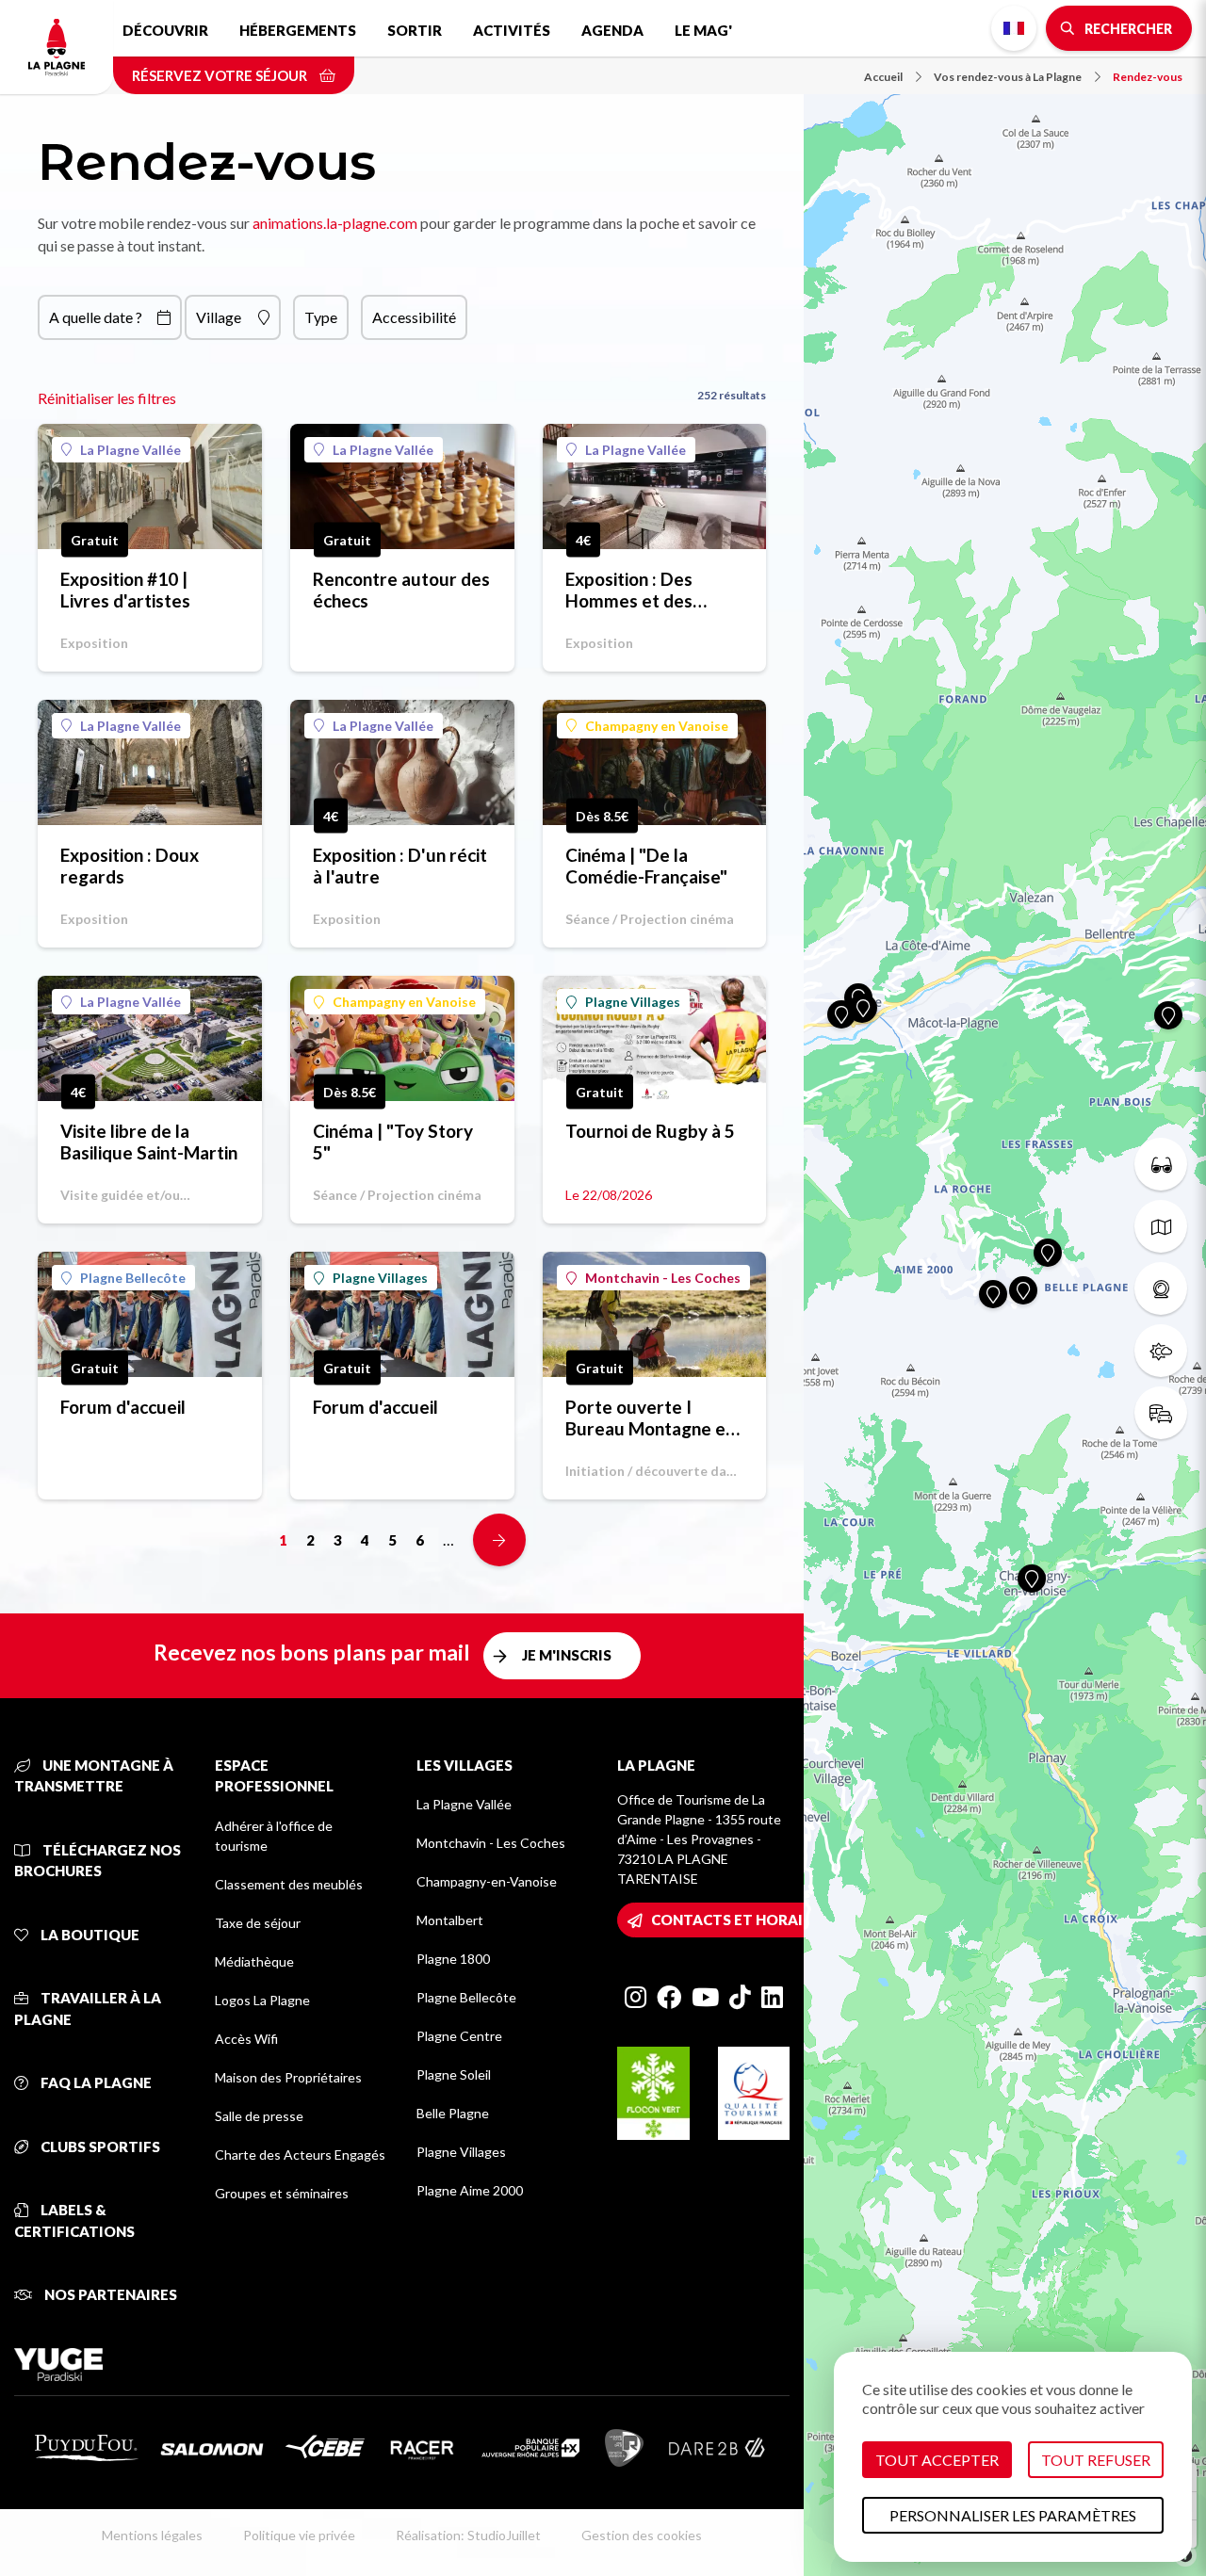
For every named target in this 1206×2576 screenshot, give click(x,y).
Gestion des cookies (642, 2535)
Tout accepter (937, 2460)
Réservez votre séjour (221, 75)
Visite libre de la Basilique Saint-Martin (149, 1142)
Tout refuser (1096, 2460)
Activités (512, 30)
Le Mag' (703, 30)
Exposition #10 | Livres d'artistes (125, 590)
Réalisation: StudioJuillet (468, 2535)
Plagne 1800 (453, 1959)
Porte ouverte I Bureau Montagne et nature (649, 1418)
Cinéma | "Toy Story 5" (393, 1142)
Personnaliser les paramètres (1013, 2515)
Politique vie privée (299, 2535)
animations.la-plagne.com (335, 223)
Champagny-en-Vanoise (487, 1881)
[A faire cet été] (1161, 1164)
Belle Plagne (453, 2113)
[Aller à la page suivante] (499, 1540)
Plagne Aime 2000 (470, 2190)
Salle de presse (259, 2116)
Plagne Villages (633, 1002)
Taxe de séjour (258, 1923)
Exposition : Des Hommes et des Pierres (629, 590)
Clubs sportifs (99, 2147)
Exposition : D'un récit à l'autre (400, 866)
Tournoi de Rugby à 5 (650, 1131)
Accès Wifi (246, 2039)
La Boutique (89, 1935)
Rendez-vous (1148, 77)
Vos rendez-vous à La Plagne (1008, 77)
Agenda (612, 30)
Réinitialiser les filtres (107, 398)
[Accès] (1161, 1413)
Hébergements (298, 30)
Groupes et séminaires (282, 2193)
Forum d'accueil (123, 1407)
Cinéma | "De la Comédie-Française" (646, 866)
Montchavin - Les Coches (663, 1278)
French (1014, 28)
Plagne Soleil (454, 2074)
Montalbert (450, 1920)
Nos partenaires (109, 2294)
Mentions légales (152, 2535)
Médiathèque (254, 1961)
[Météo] (1161, 1351)
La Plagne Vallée (130, 450)
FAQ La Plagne (95, 2082)
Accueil (883, 77)
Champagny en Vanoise (657, 726)
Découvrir (165, 30)
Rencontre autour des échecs (401, 590)
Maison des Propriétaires (288, 2077)
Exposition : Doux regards (130, 866)
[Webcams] (1161, 1288)
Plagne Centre (459, 2036)
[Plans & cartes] (1161, 1226)
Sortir (415, 30)
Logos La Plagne (262, 2000)
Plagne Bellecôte (133, 1278)
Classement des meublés (289, 1884)
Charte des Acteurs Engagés (300, 2155)
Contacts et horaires (740, 1920)
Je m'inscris (567, 1655)
